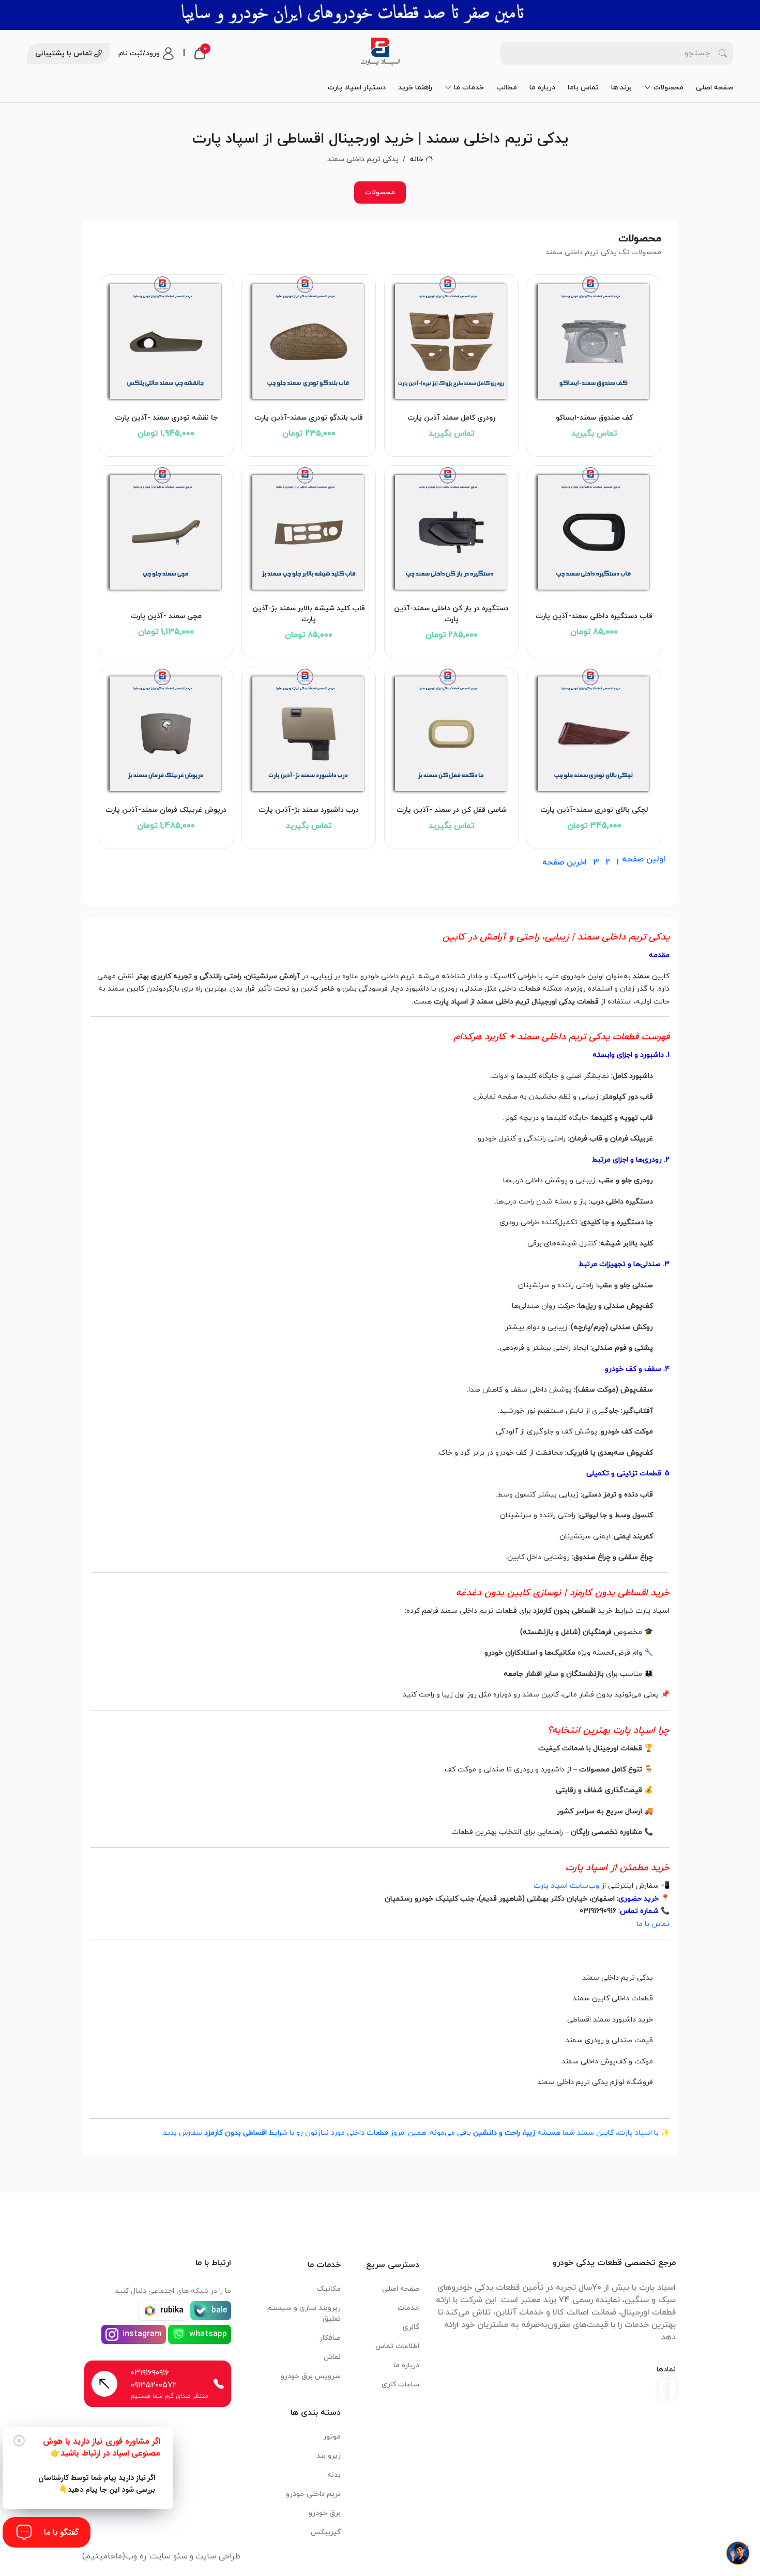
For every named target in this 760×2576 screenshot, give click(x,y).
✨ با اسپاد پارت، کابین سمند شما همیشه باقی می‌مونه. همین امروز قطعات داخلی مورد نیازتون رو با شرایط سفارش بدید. (415, 2133)
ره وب (136, 2556)
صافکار (330, 2338)
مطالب (507, 88)
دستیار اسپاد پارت (357, 88)
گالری (411, 2327)
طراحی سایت (218, 2556)
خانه (417, 159)
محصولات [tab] (380, 192)
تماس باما (583, 88)
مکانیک (329, 2289)
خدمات (408, 2308)
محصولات (668, 88)
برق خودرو (325, 2513)
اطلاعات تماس (397, 2346)
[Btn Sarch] (723, 53)
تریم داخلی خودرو (313, 2494)
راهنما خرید (415, 88)
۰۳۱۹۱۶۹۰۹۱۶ (150, 2373)
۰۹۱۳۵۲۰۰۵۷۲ (154, 2385)
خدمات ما (469, 88)
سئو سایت (169, 2556)
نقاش (332, 2357)
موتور (332, 2437)
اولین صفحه (644, 859)
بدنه (334, 2475)
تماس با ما (653, 1924)
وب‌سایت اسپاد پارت (566, 1886)
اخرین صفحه (565, 862)
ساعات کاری (400, 2385)
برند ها (621, 88)
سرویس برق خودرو (311, 2376)
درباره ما (542, 88)
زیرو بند (329, 2456)
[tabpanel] (380, 556)
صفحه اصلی (715, 88)
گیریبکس (326, 2532)
